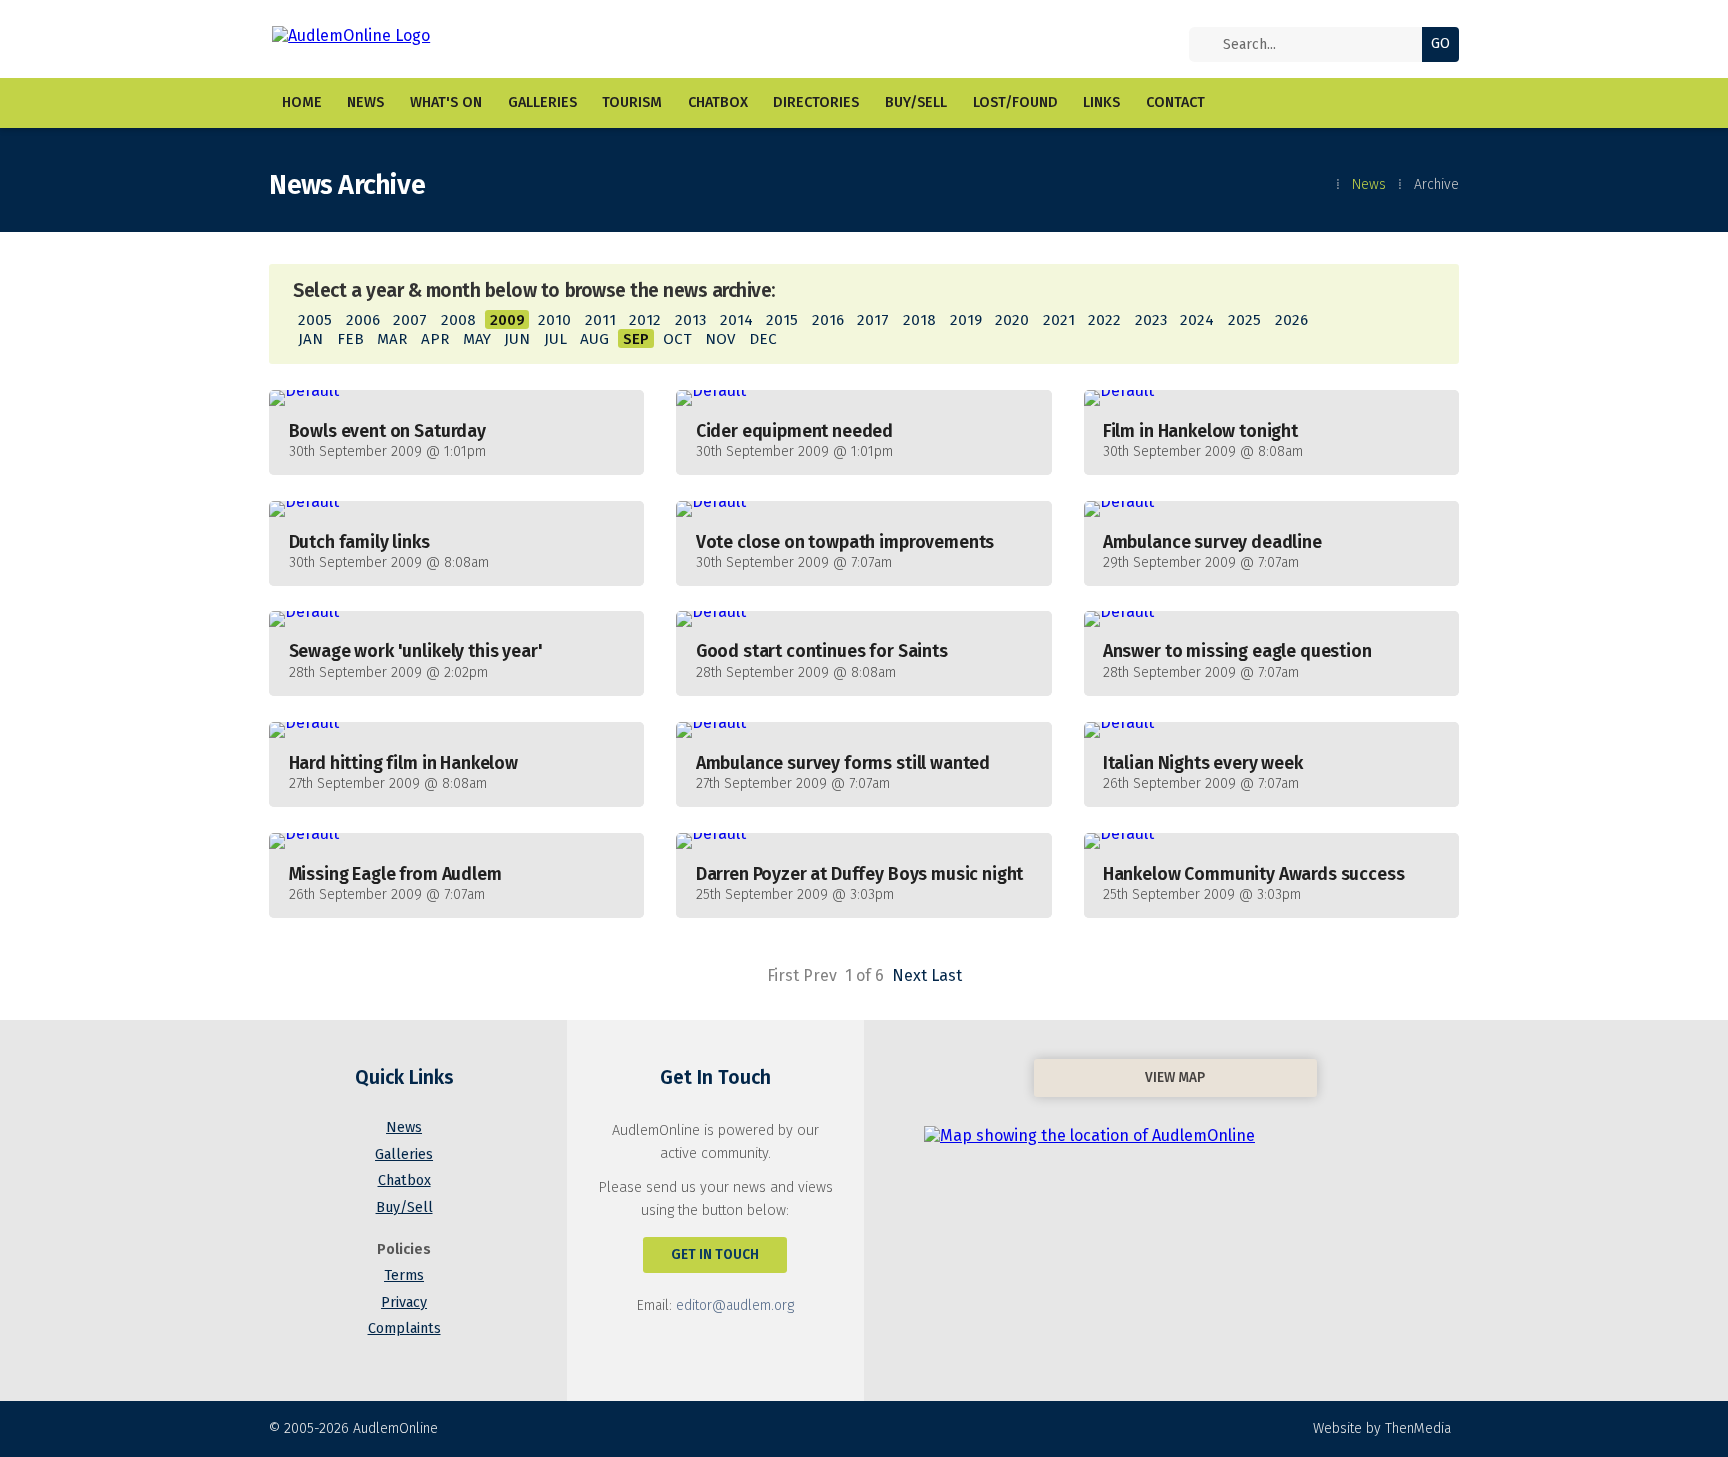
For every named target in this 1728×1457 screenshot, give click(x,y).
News (1369, 184)
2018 (919, 320)
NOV (720, 339)
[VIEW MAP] (1175, 1132)
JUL (555, 339)
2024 (1197, 320)
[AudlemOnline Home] (395, 39)
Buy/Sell (404, 1207)
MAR (392, 339)
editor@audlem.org (735, 1305)
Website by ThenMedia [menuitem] (1382, 1428)
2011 (600, 320)
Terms (404, 1275)
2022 (1104, 320)
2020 (1012, 320)
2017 (873, 320)
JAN (310, 339)
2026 (1291, 320)
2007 (410, 320)
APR (435, 339)
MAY (477, 339)
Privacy (404, 1302)
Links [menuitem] (1101, 102)
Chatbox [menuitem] (718, 102)
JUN (517, 339)
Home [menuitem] (302, 102)
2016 (828, 320)
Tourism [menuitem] (632, 102)
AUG (594, 339)
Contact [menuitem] (1175, 102)
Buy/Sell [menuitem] (916, 102)
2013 (690, 320)
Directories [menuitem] (816, 102)
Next (909, 975)
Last (946, 975)
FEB (350, 339)
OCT (677, 339)
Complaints (404, 1328)
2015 (782, 320)
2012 (645, 320)
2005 (315, 320)
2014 (736, 320)
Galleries (404, 1154)
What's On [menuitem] (446, 102)
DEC (763, 339)
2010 (554, 320)
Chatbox (404, 1180)
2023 (1151, 320)
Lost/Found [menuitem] (1015, 102)
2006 (363, 320)
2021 (1059, 320)
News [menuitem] (365, 102)
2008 (458, 320)
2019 (966, 320)
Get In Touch (715, 1254)
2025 (1244, 320)
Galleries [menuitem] (542, 102)
